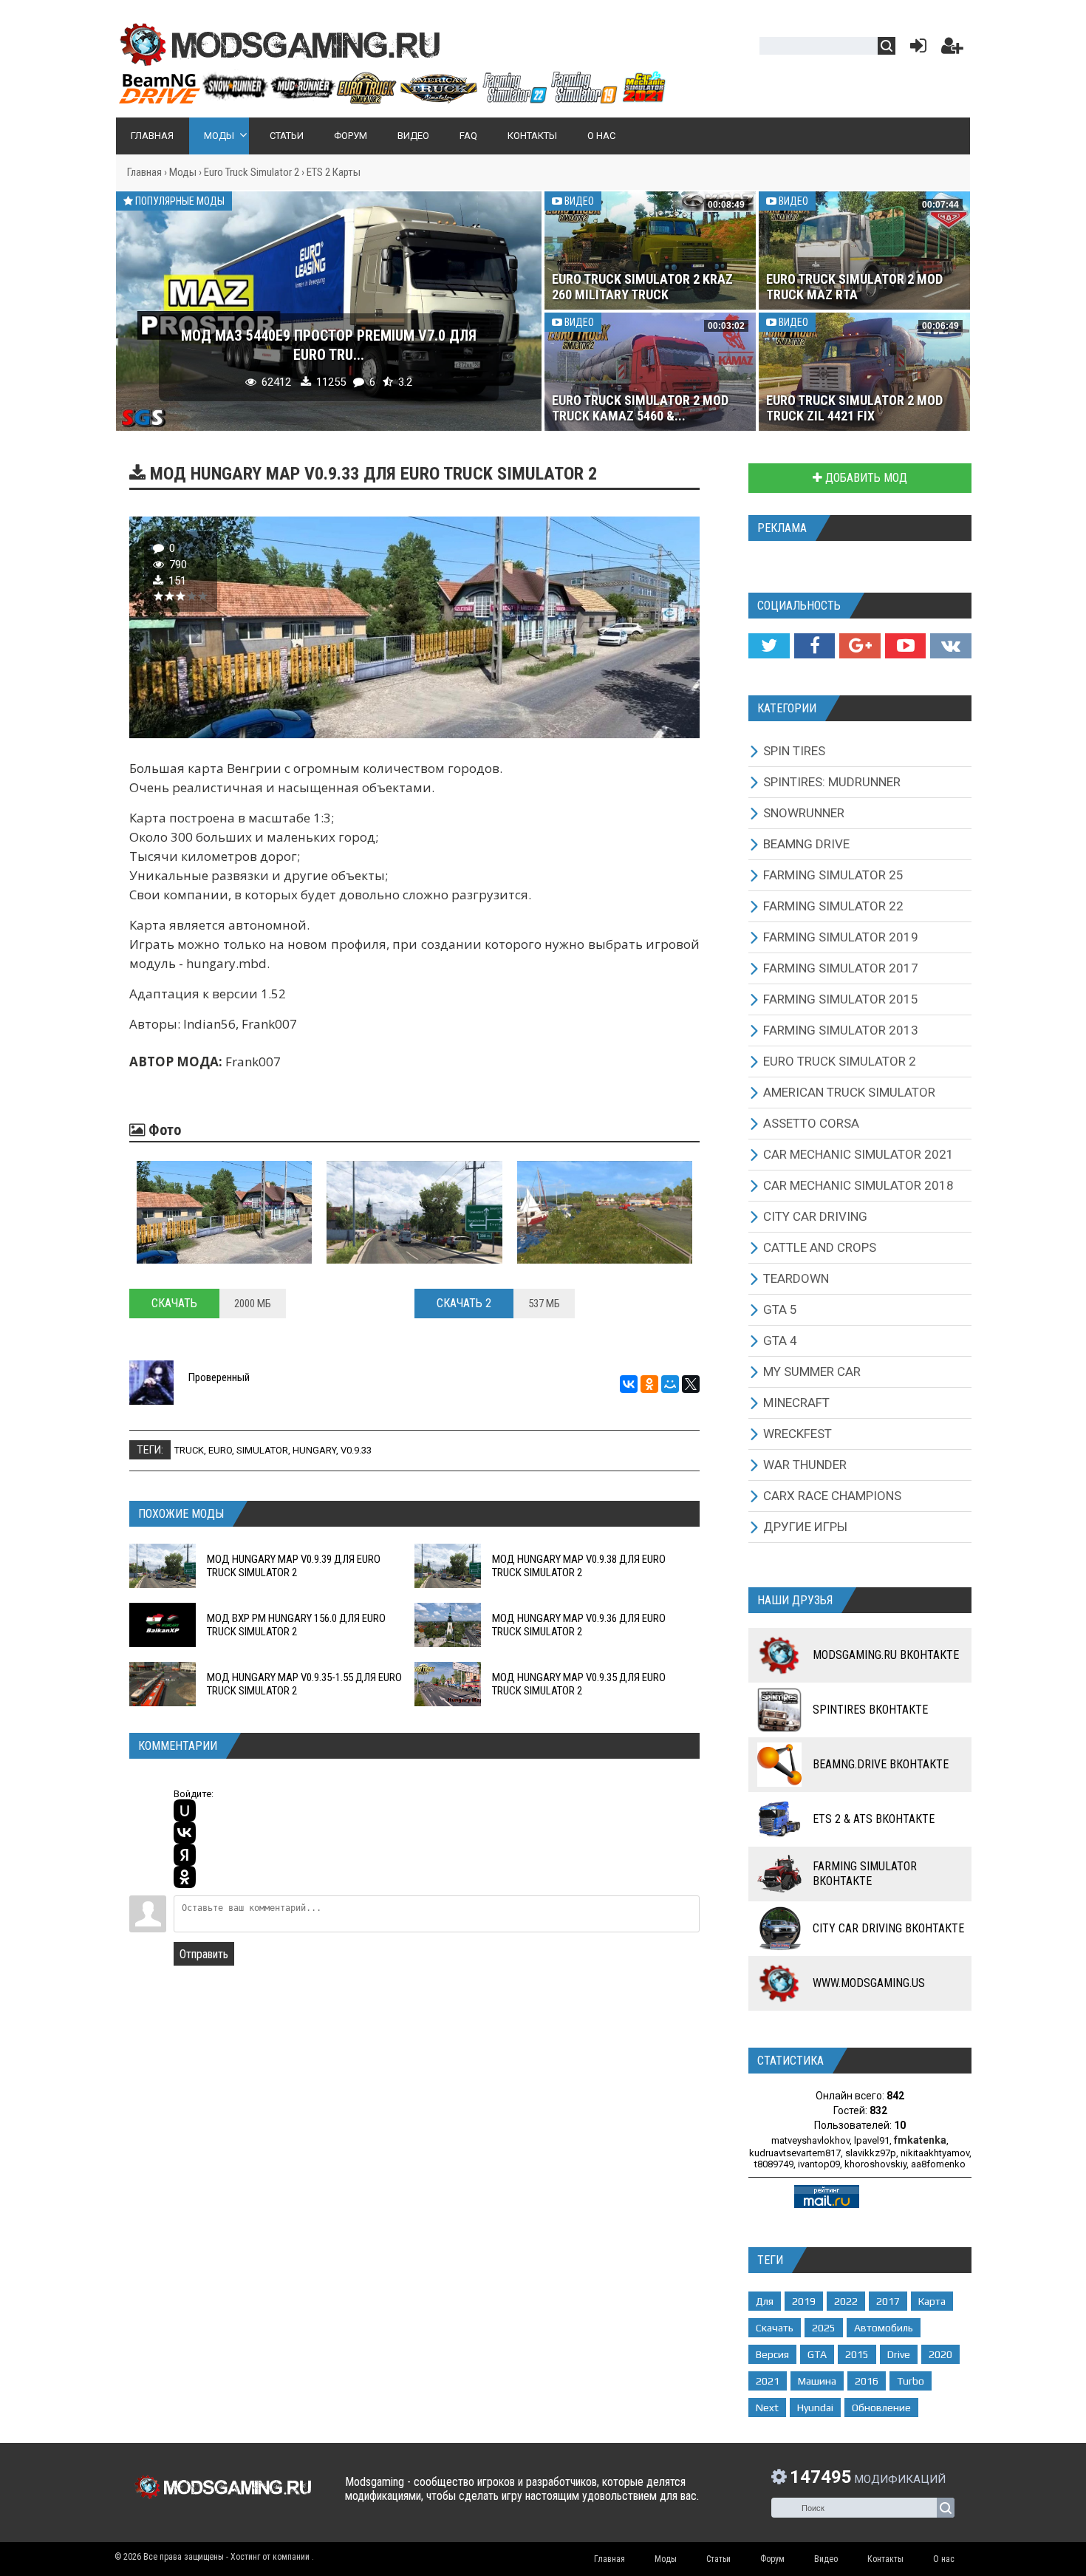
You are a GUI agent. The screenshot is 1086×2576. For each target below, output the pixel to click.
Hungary (314, 1450)
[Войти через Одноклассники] (185, 1877)
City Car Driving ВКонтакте (888, 1928)
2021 (768, 2381)
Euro (220, 1450)
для (765, 2301)
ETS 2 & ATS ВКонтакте (874, 1819)
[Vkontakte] (951, 646)
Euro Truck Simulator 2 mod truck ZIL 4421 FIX (854, 408)
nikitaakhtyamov (935, 2153)
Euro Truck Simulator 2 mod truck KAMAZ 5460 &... (640, 408)
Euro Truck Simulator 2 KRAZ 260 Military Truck (642, 287)
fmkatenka (920, 2140)
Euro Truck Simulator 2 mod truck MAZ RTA (854, 287)
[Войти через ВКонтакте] (185, 1833)
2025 (824, 2328)
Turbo (911, 2381)
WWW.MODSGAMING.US (869, 1983)
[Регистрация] (952, 49)
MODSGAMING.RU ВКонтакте (886, 1655)
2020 (940, 2354)
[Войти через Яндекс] (185, 1855)
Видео (578, 201)
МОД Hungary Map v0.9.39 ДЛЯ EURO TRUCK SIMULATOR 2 (294, 1566)
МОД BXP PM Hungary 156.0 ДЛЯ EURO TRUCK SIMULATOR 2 (296, 1625)
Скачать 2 (464, 1303)
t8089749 (774, 2164)
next (767, 2408)
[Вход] (915, 49)
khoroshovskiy (875, 2164)
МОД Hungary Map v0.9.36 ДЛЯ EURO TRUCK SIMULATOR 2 (579, 1625)
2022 (846, 2301)
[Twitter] (769, 646)
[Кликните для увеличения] (224, 1212)
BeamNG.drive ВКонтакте (881, 1764)
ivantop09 (819, 2164)
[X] (691, 1384)
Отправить (204, 1954)
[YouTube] (905, 646)
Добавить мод (865, 478)
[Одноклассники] (649, 1384)
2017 (888, 2301)
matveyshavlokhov (810, 2140)
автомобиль (884, 2328)
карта (932, 2301)
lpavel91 (872, 2140)
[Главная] (392, 98)
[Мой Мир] (670, 1384)
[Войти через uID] (185, 1810)
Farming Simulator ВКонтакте (865, 1874)
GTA (817, 2354)
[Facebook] (814, 646)
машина (817, 2381)
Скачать (174, 1303)
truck (189, 1450)
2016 (867, 2381)
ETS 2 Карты (334, 172)
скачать (775, 2328)
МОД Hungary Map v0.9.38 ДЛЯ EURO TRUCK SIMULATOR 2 (579, 1566)
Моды (183, 172)
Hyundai (815, 2408)
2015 (857, 2354)
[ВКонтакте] (629, 1384)
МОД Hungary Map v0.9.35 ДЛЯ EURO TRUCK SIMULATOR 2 (579, 1684)
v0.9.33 (356, 1450)
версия (772, 2354)
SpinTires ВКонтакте (870, 1710)
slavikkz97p (871, 2153)
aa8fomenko (938, 2164)
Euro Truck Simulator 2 (252, 172)
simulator (262, 1450)
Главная (144, 172)
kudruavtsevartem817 (795, 2153)
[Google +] (860, 646)
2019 (804, 2301)
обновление (881, 2408)
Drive (899, 2354)
